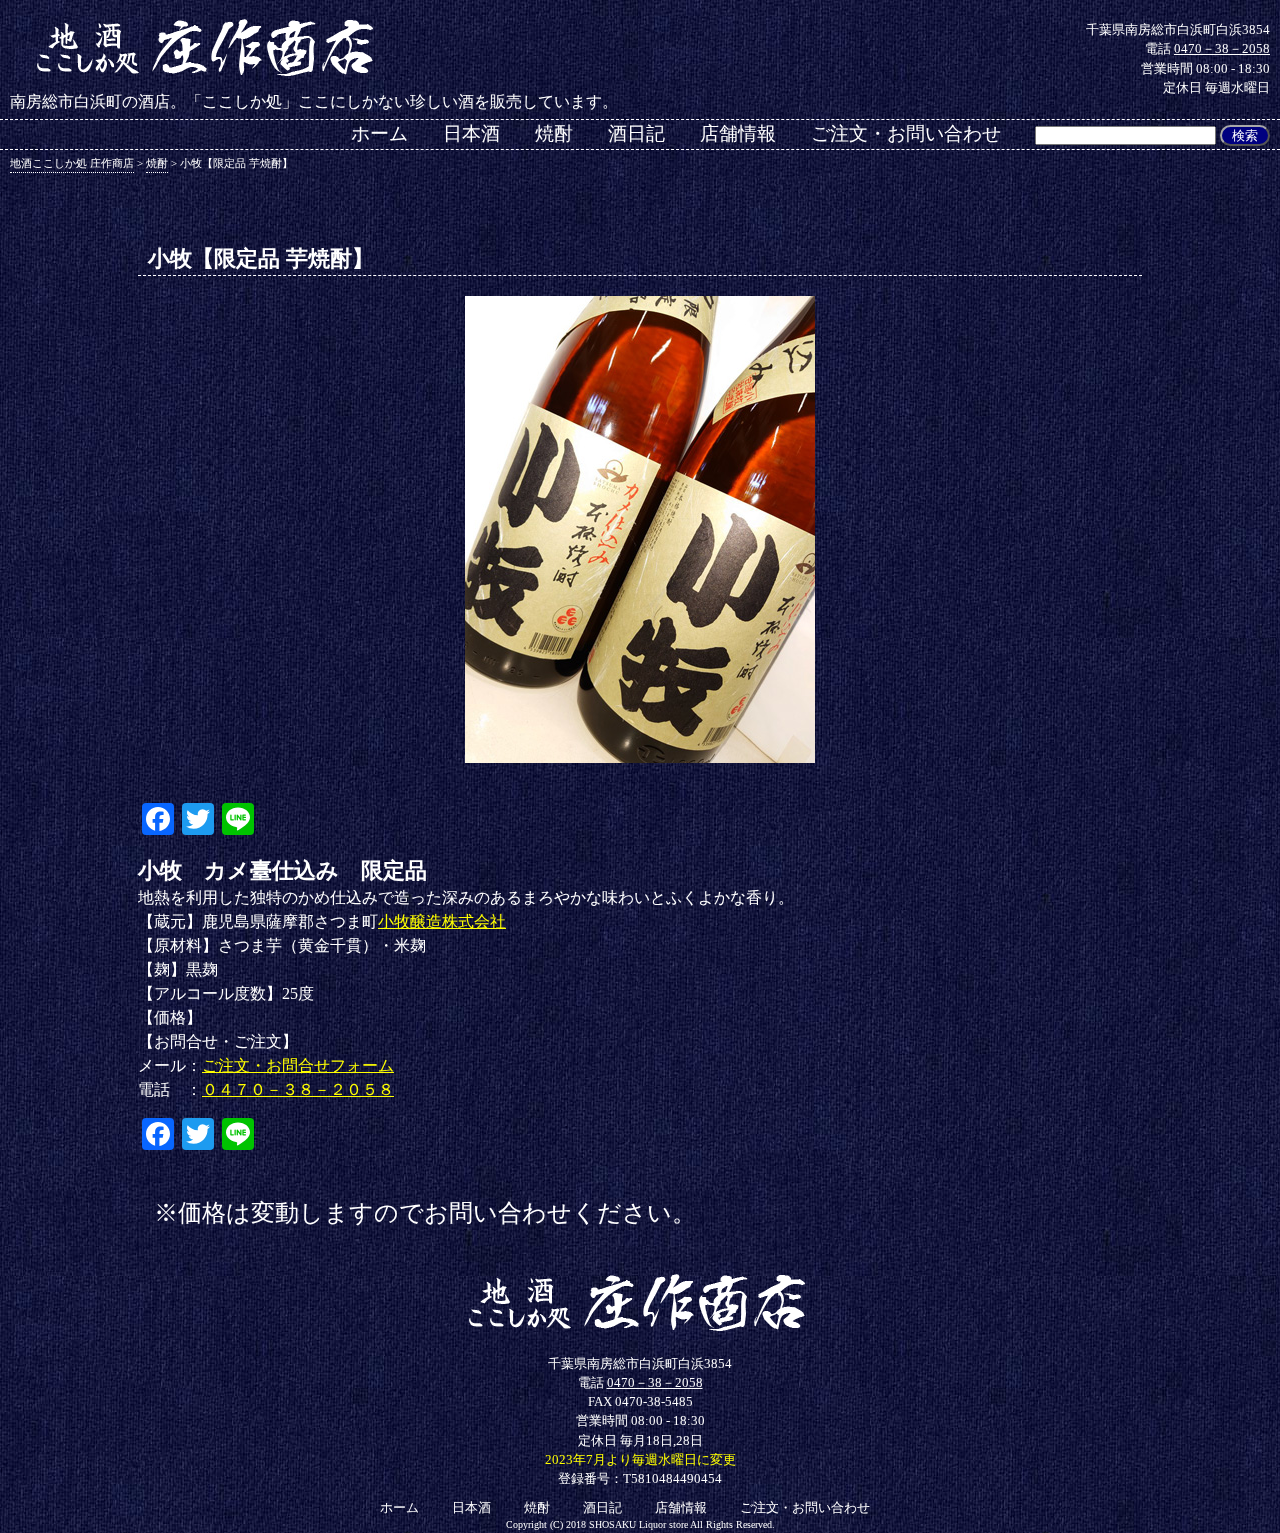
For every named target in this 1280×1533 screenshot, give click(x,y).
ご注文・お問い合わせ (906, 133)
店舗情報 (738, 133)
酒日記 (636, 133)
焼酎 (554, 133)
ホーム (379, 133)
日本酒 (471, 133)
